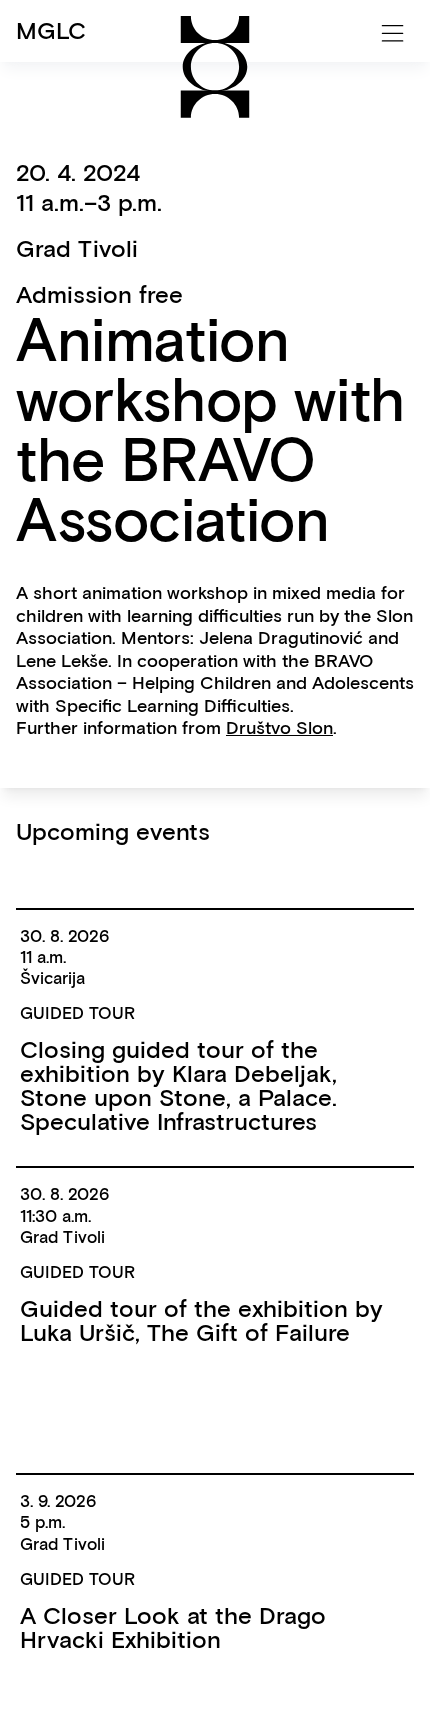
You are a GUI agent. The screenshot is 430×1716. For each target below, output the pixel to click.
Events (52, 110)
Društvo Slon (279, 728)
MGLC (51, 30)
